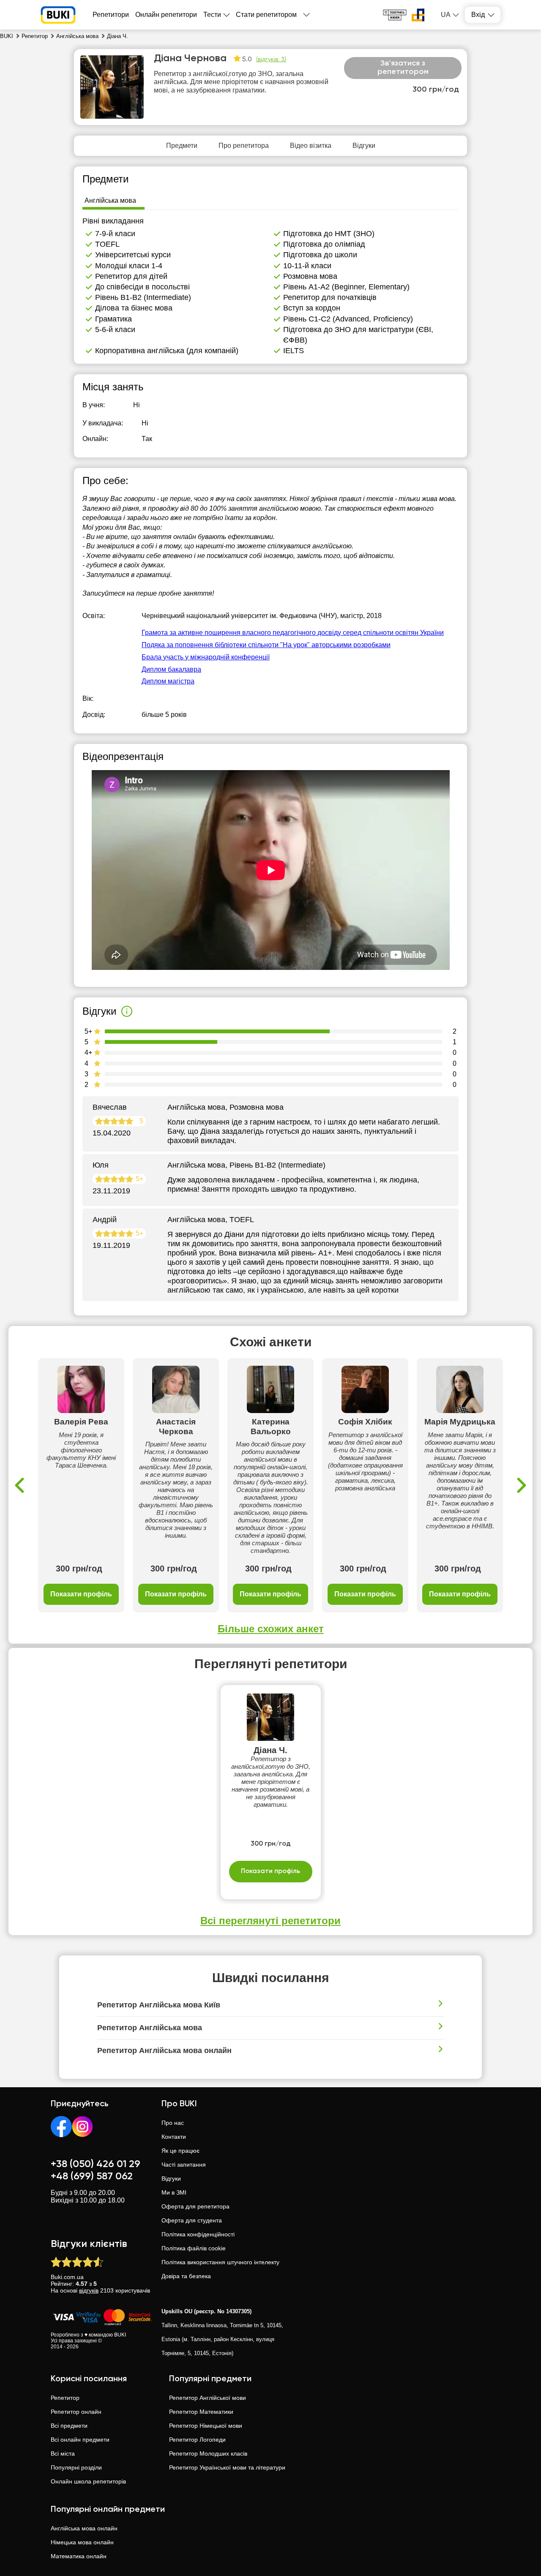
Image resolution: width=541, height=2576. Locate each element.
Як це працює (180, 2151)
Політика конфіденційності (198, 2234)
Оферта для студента (192, 2220)
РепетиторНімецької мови (206, 2426)
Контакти (174, 2137)
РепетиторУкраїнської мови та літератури (227, 2467)
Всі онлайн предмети (80, 2440)
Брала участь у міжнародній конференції (206, 657)
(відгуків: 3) (271, 60)
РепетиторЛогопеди (197, 2440)
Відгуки (171, 2178)
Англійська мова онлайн (84, 2528)
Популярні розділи (76, 2467)
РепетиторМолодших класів (208, 2453)
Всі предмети (69, 2426)
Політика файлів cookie (194, 2248)
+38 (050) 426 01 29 (96, 2164)
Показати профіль (81, 1594)
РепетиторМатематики (201, 2412)
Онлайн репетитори (166, 15)
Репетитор (65, 2398)
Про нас (173, 2123)
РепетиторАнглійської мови (208, 2398)
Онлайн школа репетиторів (88, 2481)
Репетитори (111, 15)
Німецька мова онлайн (82, 2542)
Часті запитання (184, 2165)
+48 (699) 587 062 (92, 2176)
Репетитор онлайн (76, 2412)
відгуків (89, 2290)
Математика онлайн (79, 2556)
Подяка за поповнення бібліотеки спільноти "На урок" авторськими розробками (266, 645)
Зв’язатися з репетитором (403, 68)
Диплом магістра (168, 681)
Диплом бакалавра (171, 669)
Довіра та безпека (186, 2276)
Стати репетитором (266, 15)
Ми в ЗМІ (174, 2192)
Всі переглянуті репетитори (270, 1921)
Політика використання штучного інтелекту (220, 2262)
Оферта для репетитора (195, 2206)
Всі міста (63, 2453)
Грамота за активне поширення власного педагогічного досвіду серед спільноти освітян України (293, 633)
